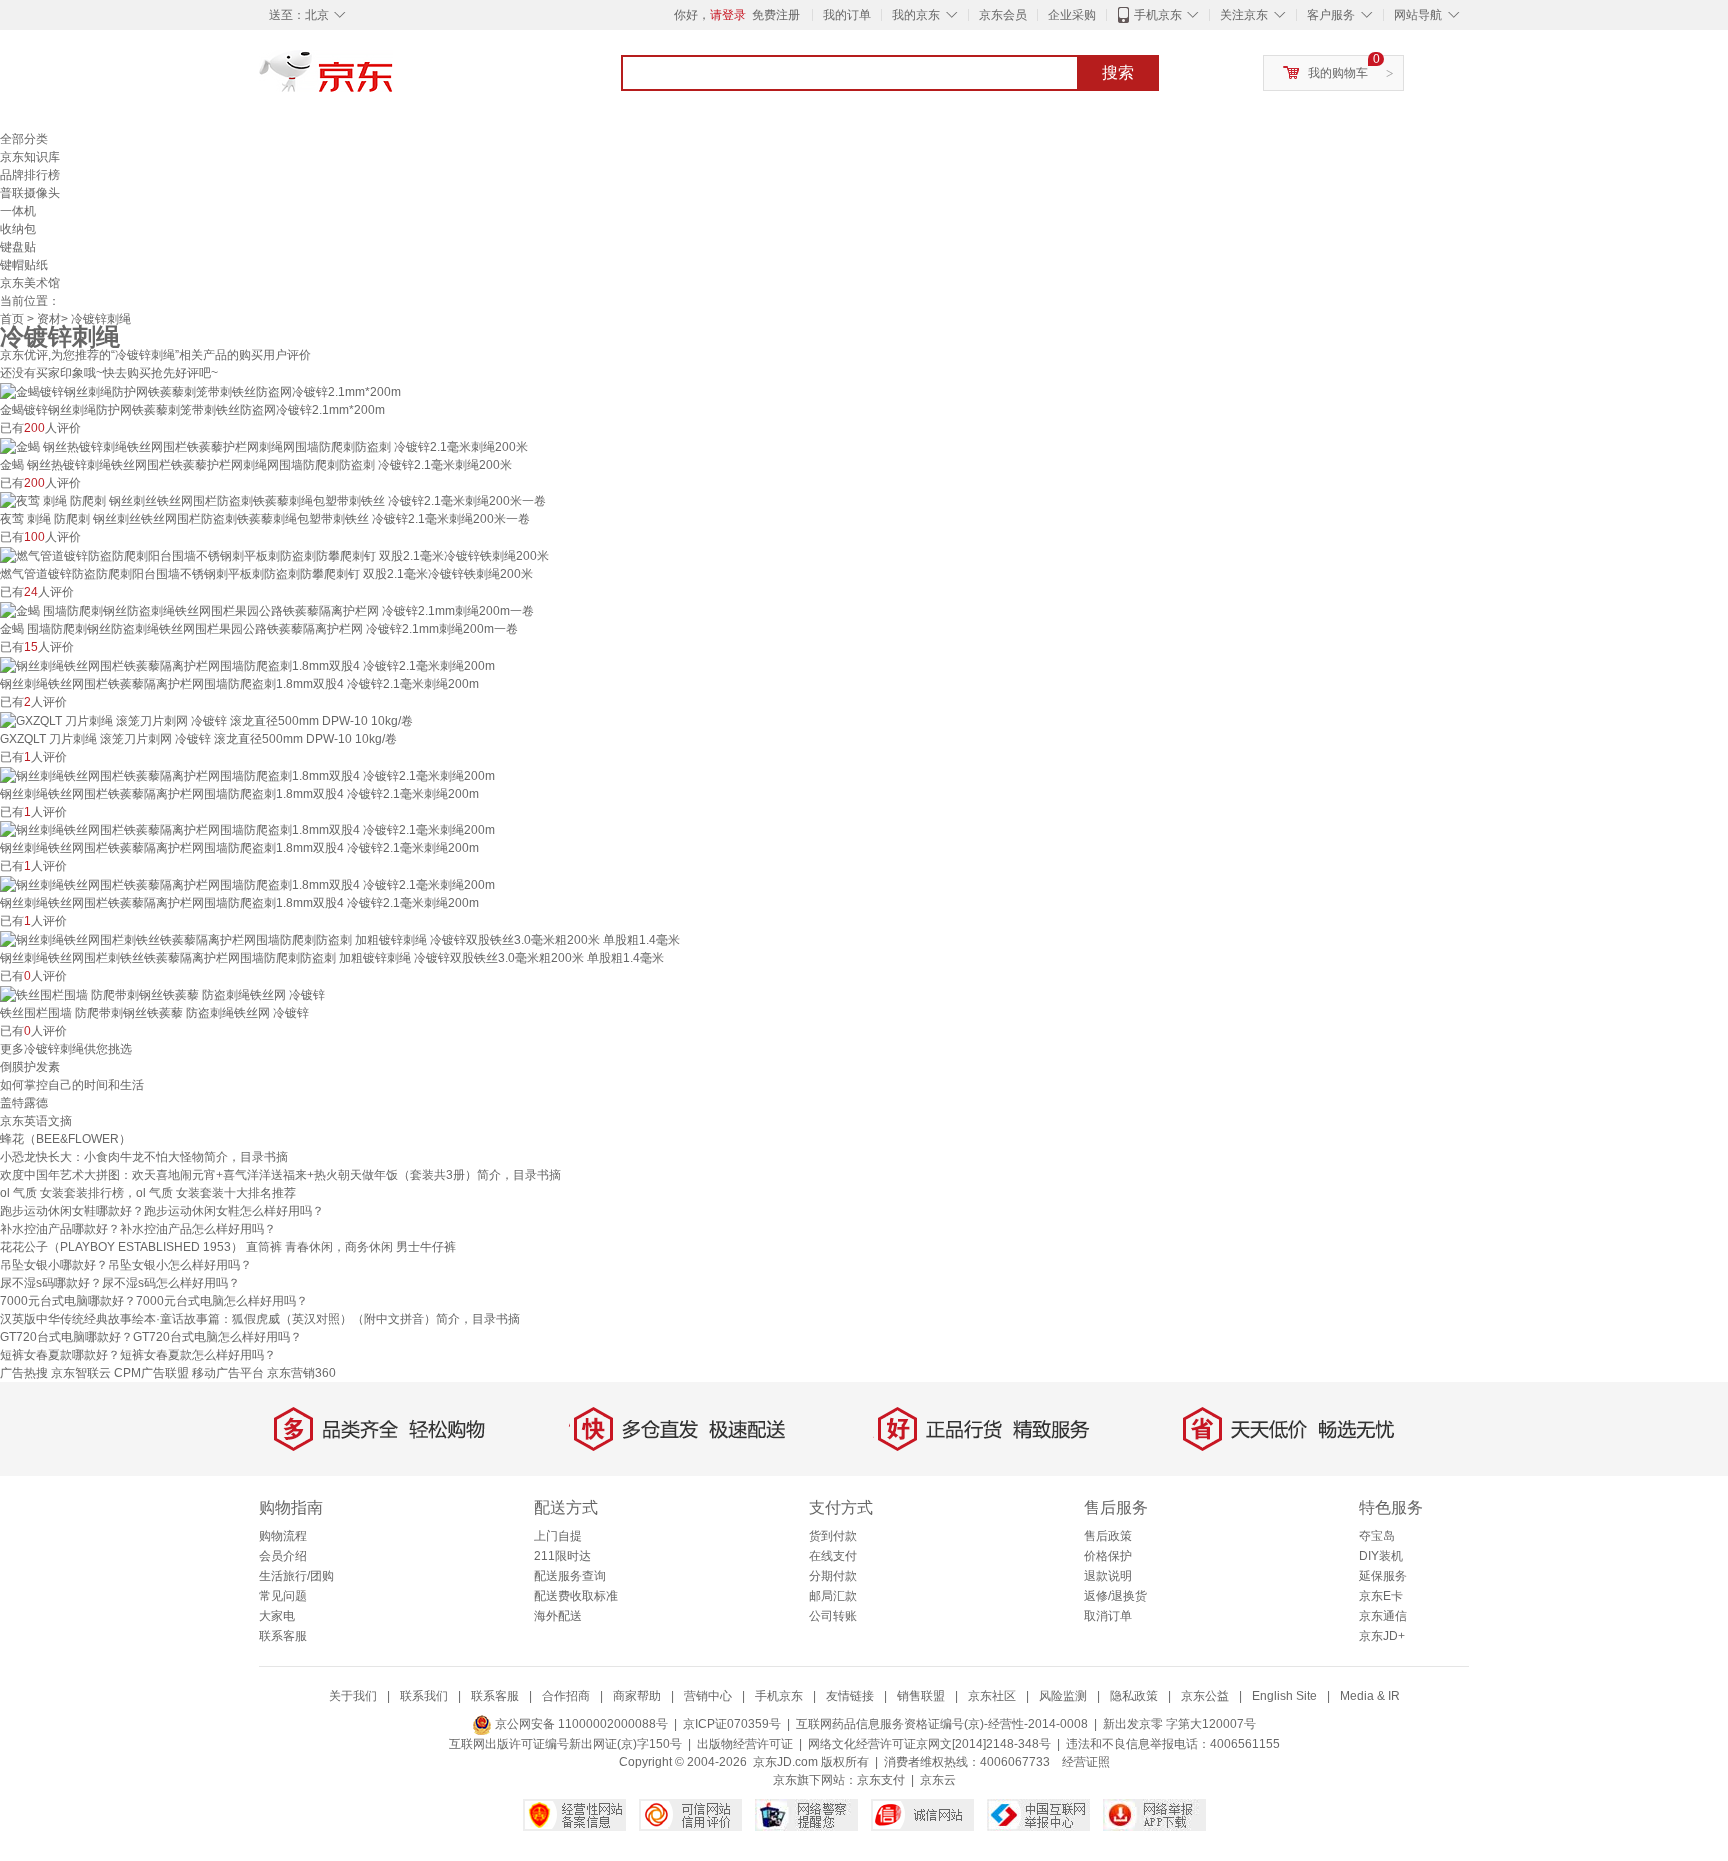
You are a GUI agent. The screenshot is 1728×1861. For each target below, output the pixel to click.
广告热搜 (24, 1373)
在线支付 (833, 1556)
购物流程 (283, 1536)
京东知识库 (30, 157)
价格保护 (1108, 1556)
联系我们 (424, 1696)
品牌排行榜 (30, 175)
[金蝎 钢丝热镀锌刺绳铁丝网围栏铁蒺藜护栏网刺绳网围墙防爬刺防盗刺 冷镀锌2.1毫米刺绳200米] (264, 446)
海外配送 (558, 1616)
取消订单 (1108, 1616)
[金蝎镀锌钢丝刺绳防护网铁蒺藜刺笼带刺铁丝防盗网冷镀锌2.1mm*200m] (200, 391)
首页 (12, 319)
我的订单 (847, 15)
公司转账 (833, 1616)
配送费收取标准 (576, 1596)
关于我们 (353, 1696)
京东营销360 (301, 1373)
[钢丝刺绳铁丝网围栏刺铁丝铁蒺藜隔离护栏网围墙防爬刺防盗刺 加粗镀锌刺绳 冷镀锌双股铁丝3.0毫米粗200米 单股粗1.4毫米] (340, 939)
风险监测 (1063, 1696)
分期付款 (833, 1576)
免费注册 (776, 15)
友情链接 (850, 1696)
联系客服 (283, 1636)
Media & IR (1370, 1696)
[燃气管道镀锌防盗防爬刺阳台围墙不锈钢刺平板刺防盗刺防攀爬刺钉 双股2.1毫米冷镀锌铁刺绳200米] (274, 555)
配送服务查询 (570, 1576)
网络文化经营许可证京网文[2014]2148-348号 (929, 1744)
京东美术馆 (30, 283)
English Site (1284, 1696)
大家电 (277, 1616)
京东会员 (1003, 15)
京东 (394, 80)
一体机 (18, 211)
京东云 (938, 1780)
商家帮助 (637, 1696)
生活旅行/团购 (296, 1576)
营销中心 (708, 1696)
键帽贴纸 (24, 265)
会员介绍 (283, 1556)
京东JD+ (1382, 1636)
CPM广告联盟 (151, 1373)
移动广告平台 (228, 1373)
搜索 (1118, 72)
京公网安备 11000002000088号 (580, 1724)
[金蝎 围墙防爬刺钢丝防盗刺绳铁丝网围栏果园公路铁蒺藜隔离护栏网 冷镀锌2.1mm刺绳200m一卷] (267, 610)
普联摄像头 (30, 193)
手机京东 (1158, 15)
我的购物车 (1338, 73)
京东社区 (992, 1696)
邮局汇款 (833, 1596)
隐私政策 (1134, 1696)
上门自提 (558, 1536)
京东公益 (1205, 1696)
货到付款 (833, 1536)
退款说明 (1108, 1576)
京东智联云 (81, 1373)
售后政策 (1108, 1536)
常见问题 (283, 1596)
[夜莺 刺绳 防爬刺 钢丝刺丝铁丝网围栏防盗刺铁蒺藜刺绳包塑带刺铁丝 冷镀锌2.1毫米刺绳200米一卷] (273, 501)
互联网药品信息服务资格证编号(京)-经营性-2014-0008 (942, 1724)
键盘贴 (18, 247)
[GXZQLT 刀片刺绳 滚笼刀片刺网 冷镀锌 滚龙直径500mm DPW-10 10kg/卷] (206, 720)
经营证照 (1086, 1762)
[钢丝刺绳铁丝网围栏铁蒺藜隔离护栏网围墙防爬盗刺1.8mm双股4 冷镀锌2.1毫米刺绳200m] (247, 665)
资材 (49, 319)
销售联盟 (921, 1696)
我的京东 (916, 15)
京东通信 (1383, 1616)
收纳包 (18, 229)
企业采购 (1072, 15)
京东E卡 (1381, 1596)
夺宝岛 (1377, 1536)
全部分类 (24, 139)
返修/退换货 (1115, 1596)
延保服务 (1383, 1576)
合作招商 (566, 1696)
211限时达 (562, 1556)
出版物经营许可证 (745, 1744)
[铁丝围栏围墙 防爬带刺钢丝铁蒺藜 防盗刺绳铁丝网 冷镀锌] (162, 994)
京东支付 (881, 1780)
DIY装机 (1381, 1556)
